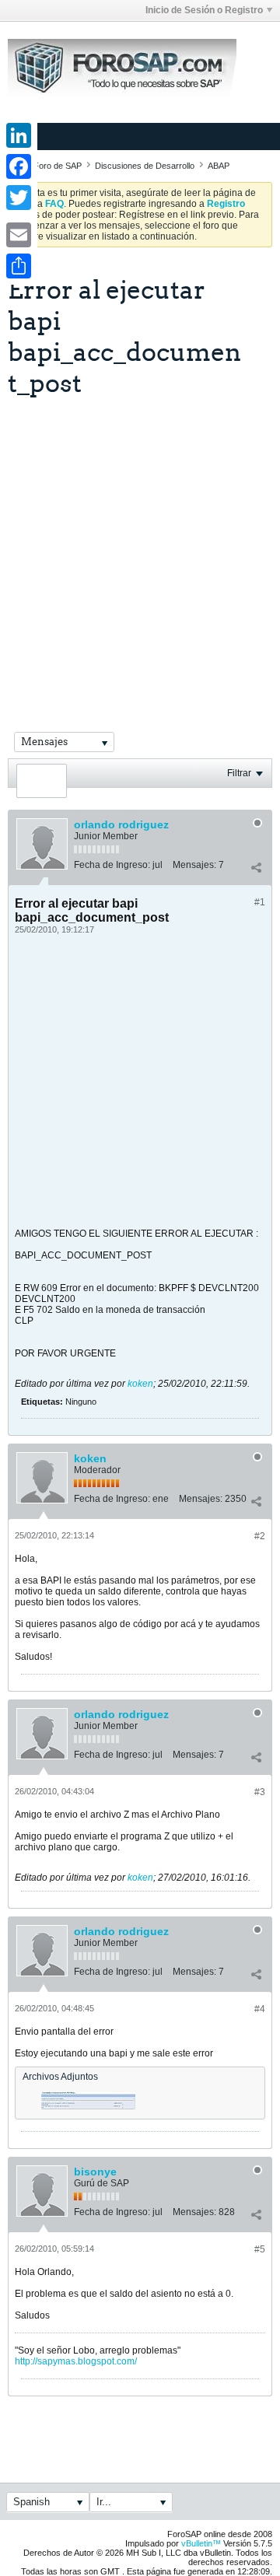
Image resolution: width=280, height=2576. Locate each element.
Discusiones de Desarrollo (145, 166)
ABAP (219, 166)
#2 (260, 1536)
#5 (260, 2249)
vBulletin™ (201, 2543)
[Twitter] (19, 198)
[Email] (19, 235)
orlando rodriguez (121, 824)
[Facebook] (19, 166)
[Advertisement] (140, 545)
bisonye (95, 2172)
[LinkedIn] (19, 135)
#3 (260, 1792)
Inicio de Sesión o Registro (204, 10)
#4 (260, 2009)
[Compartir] (256, 868)
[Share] (19, 266)
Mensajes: (194, 865)
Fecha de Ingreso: (112, 865)
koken (140, 1384)
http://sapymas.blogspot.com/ (76, 2361)
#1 (260, 902)
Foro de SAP (58, 166)
